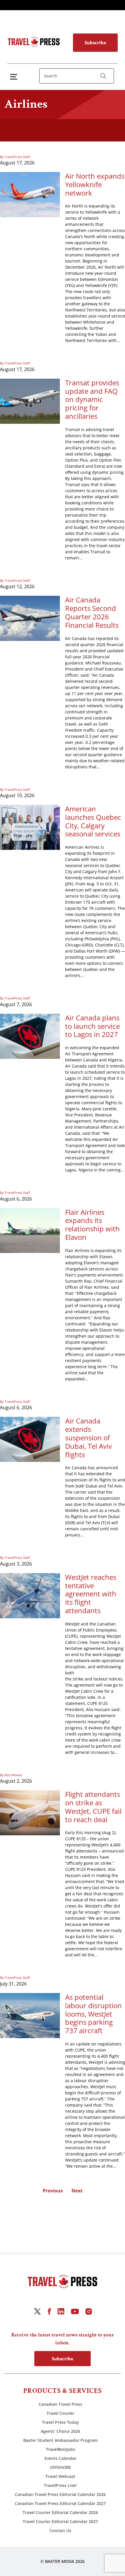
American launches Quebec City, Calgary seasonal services (93, 821)
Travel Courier (60, 2413)
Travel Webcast (60, 2476)
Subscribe (95, 42)
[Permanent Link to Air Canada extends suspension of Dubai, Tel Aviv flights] (30, 1439)
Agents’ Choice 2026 (60, 2431)
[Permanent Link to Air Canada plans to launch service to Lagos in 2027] (30, 1036)
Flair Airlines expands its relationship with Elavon (92, 1225)
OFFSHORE (60, 2467)
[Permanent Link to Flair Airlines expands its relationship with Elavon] (30, 1230)
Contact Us (60, 2530)
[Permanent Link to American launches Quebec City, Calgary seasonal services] (30, 827)
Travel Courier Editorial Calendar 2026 (60, 2512)
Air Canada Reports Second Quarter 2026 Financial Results (92, 612)
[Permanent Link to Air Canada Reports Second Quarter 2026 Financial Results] (30, 618)
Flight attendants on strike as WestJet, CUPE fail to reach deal (93, 1807)
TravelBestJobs (60, 2449)
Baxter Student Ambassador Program (60, 2440)
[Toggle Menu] (15, 77)
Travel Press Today (60, 2422)
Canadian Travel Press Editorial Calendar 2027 (60, 2503)
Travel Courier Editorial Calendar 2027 (60, 2521)
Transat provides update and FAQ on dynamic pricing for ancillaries (92, 400)
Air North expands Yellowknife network (95, 185)
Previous (53, 2191)
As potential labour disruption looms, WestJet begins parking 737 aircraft (93, 2014)
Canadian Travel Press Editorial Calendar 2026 (60, 2494)
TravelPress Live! (60, 2485)
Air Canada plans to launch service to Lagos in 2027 (92, 1026)
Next (77, 2191)
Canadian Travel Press (60, 2404)
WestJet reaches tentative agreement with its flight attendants (91, 1594)
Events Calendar (60, 2458)
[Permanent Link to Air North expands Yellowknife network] (30, 194)
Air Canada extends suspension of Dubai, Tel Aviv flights (89, 1438)
